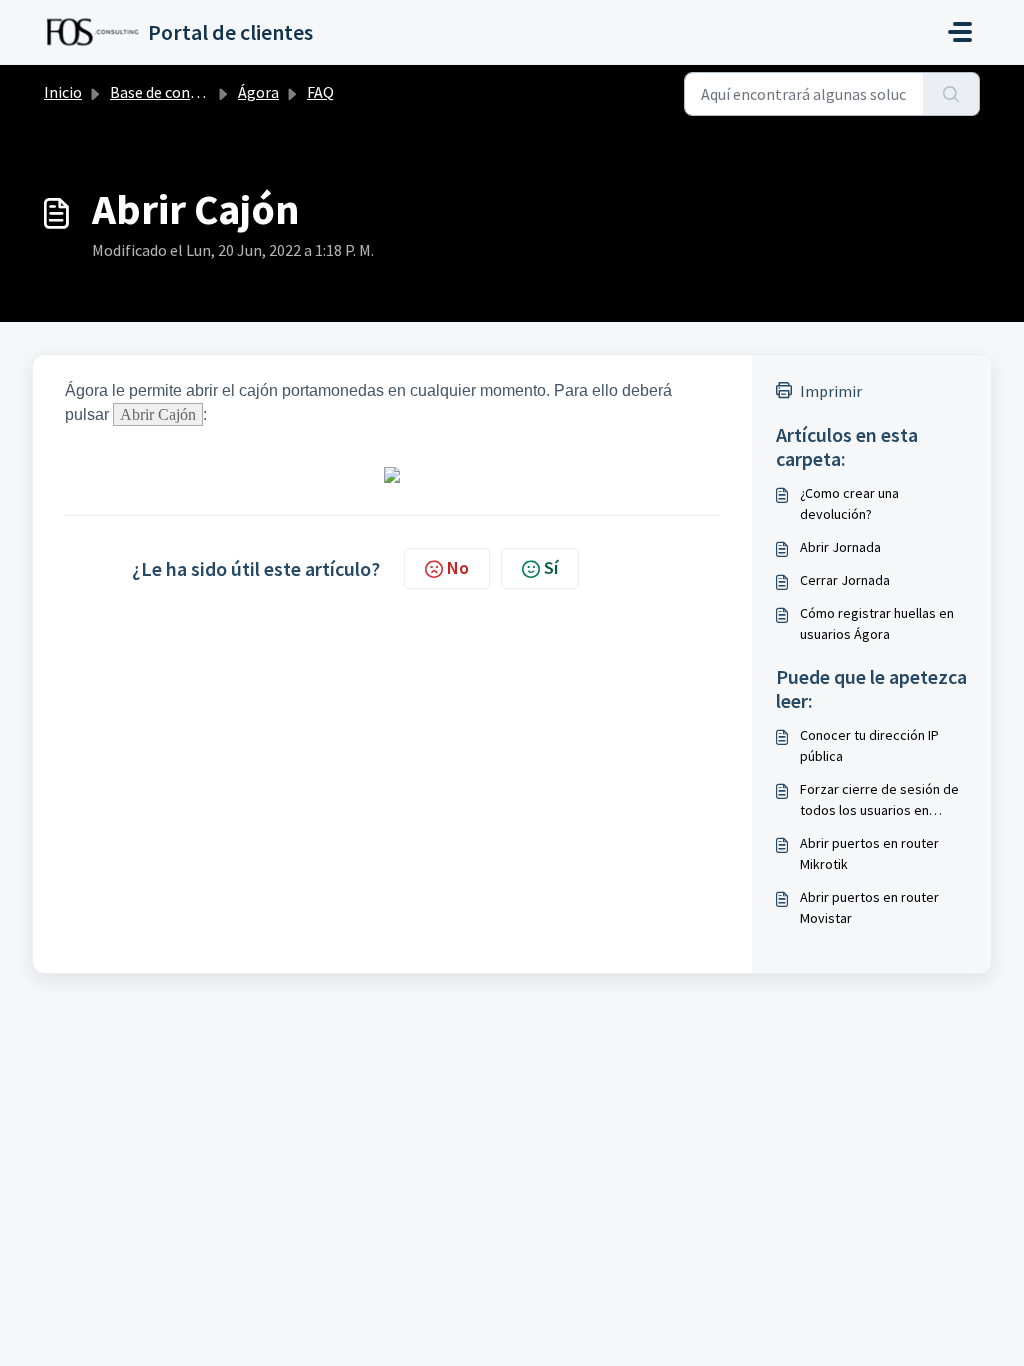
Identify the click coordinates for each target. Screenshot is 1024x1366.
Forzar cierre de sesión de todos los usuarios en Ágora (879, 800)
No (458, 567)
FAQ (320, 92)
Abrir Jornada (840, 547)
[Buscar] (951, 94)
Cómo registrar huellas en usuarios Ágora (877, 623)
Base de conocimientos (189, 92)
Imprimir (831, 391)
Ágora (258, 92)
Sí (551, 567)
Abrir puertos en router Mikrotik (869, 853)
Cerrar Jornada (845, 580)
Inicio (63, 92)
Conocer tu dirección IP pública (869, 745)
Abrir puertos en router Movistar (869, 907)
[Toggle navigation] (960, 32)
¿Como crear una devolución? (849, 503)
